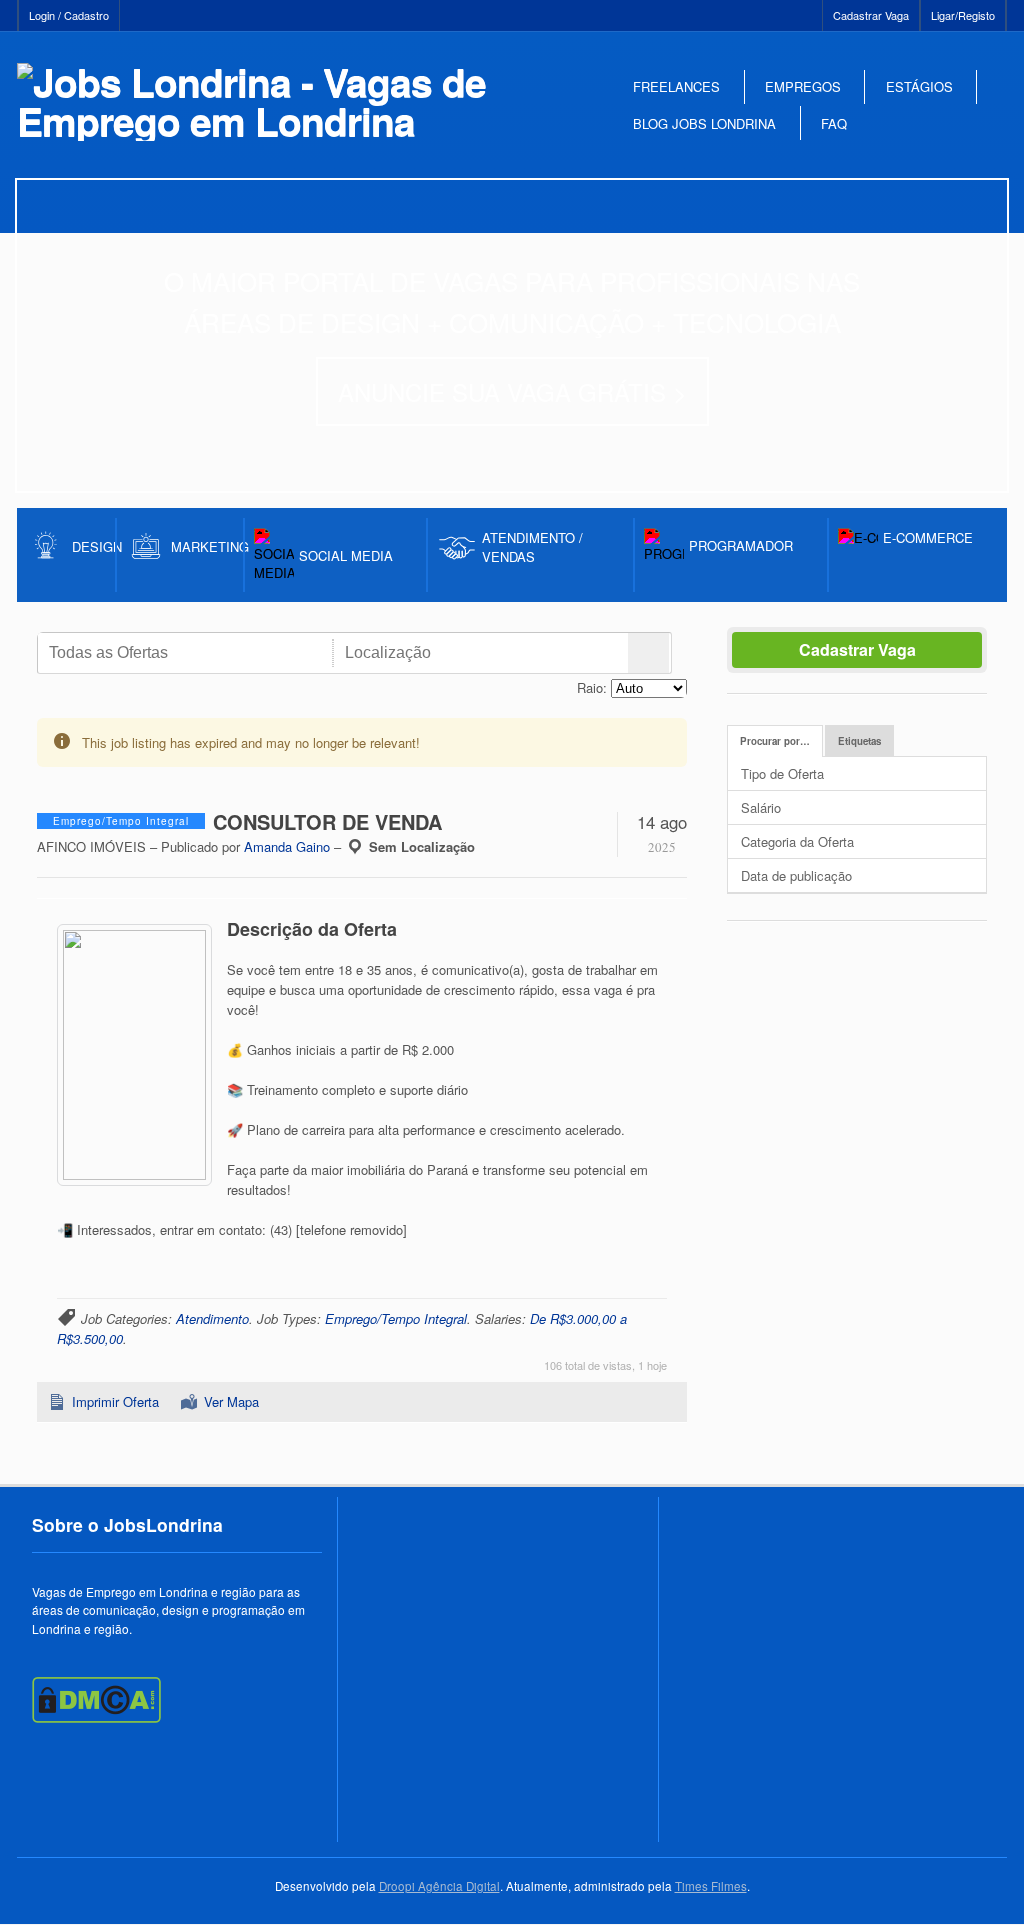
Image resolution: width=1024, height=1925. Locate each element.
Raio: (592, 687)
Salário (761, 807)
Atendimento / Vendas (532, 547)
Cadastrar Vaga (871, 15)
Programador (741, 545)
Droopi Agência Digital (439, 1886)
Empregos (803, 86)
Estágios (919, 86)
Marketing (207, 546)
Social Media (346, 555)
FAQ (834, 123)
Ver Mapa (231, 1401)
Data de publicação (796, 875)
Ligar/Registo (963, 15)
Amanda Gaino (287, 846)
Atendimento (212, 1318)
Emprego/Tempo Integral (396, 1318)
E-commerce (928, 537)
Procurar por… (775, 741)
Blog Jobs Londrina (704, 123)
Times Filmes (711, 1886)
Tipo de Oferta (782, 773)
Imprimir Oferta (115, 1401)
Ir (648, 653)
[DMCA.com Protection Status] (96, 1717)
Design (94, 546)
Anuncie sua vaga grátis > (512, 391)
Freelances (676, 86)
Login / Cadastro (69, 15)
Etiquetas (859, 741)
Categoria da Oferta (797, 841)
